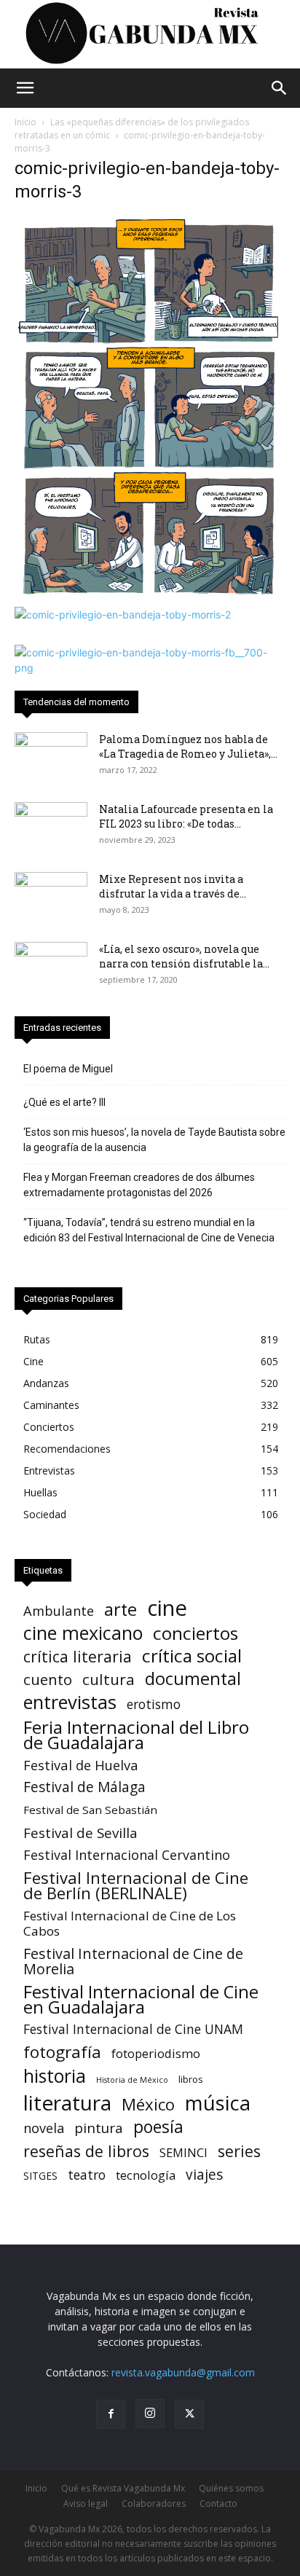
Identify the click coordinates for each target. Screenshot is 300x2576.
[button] (25, 88)
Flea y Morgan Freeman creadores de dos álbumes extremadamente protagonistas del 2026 (139, 1185)
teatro (87, 2175)
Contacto (218, 2504)
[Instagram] (150, 2414)
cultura (108, 1680)
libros (191, 2079)
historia (55, 2076)
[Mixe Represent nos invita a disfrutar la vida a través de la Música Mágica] (51, 898)
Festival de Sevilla (80, 1833)
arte (121, 1610)
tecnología (146, 2175)
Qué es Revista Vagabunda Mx (123, 2488)
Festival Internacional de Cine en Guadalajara (141, 1999)
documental (193, 1679)
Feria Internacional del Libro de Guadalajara (136, 1735)
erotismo (154, 1704)
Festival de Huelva (81, 1765)
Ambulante (59, 1610)
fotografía (62, 2052)
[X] (189, 2414)
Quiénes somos (231, 2488)
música (218, 2103)
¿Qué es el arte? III (64, 1102)
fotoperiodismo (156, 2053)
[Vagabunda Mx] (150, 34)
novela (44, 2128)
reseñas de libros (86, 2151)
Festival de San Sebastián (90, 1810)
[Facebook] (111, 2414)
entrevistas (70, 1702)
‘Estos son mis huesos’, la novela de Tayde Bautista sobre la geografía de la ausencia (154, 1140)
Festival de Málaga (84, 1787)
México (148, 2104)
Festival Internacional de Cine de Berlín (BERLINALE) (136, 1885)
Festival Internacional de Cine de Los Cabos (130, 1923)
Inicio (25, 122)
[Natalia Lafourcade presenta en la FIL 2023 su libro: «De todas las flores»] (51, 828)
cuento (48, 1680)
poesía (158, 2127)
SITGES (40, 2176)
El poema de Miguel (68, 1069)
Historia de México (132, 2080)
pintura (99, 2128)
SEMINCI (183, 2152)
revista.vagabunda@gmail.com (183, 2372)
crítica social (192, 1656)
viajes (204, 2175)
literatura (67, 2103)
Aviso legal (86, 2504)
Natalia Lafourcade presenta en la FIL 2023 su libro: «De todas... (186, 816)
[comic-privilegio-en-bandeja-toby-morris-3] (150, 592)
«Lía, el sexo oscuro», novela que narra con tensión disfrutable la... (184, 956)
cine (167, 1608)
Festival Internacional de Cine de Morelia (133, 1961)
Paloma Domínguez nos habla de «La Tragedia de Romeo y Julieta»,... (188, 746)
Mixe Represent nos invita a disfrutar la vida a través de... (173, 886)
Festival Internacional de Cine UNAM (133, 2029)
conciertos (196, 1633)
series (239, 2151)
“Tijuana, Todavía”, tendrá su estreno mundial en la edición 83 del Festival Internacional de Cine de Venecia (149, 1230)
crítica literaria (78, 1656)
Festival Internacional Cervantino (127, 1855)
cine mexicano (83, 1633)
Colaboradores (154, 2504)
